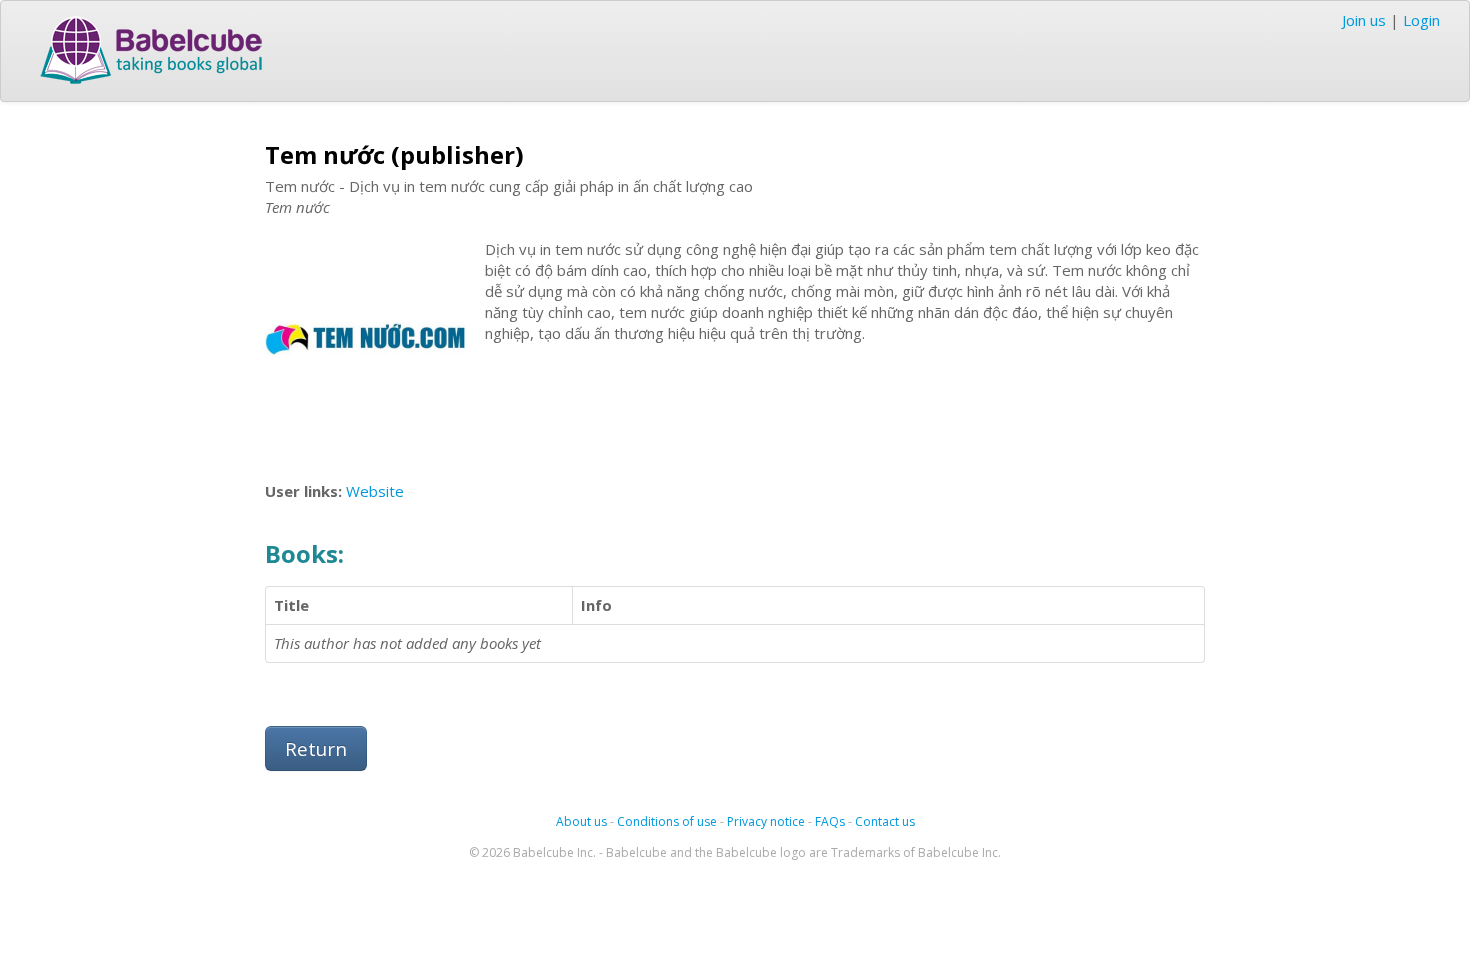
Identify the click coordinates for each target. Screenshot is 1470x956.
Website (375, 491)
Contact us (885, 821)
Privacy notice (766, 821)
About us (581, 821)
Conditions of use (667, 821)
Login (1421, 20)
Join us (1364, 20)
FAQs (830, 821)
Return (316, 748)
